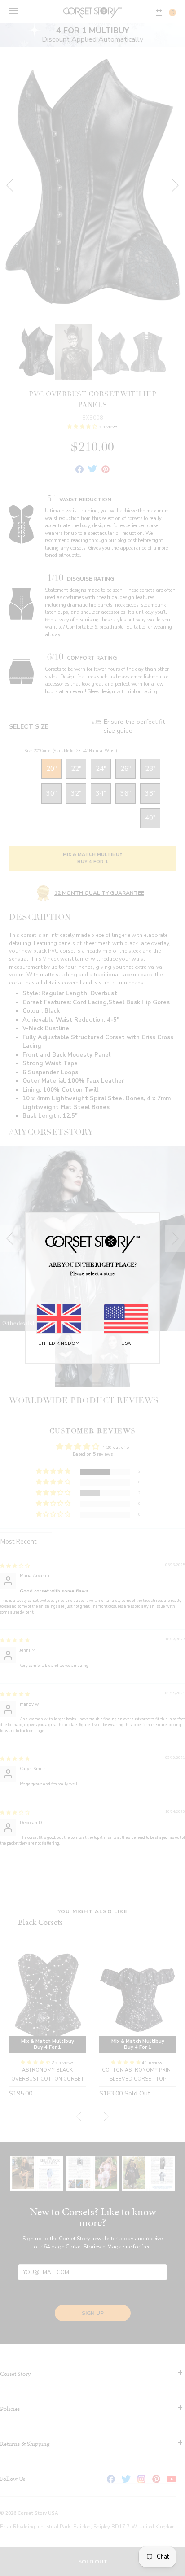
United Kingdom (59, 1343)
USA (126, 1343)
